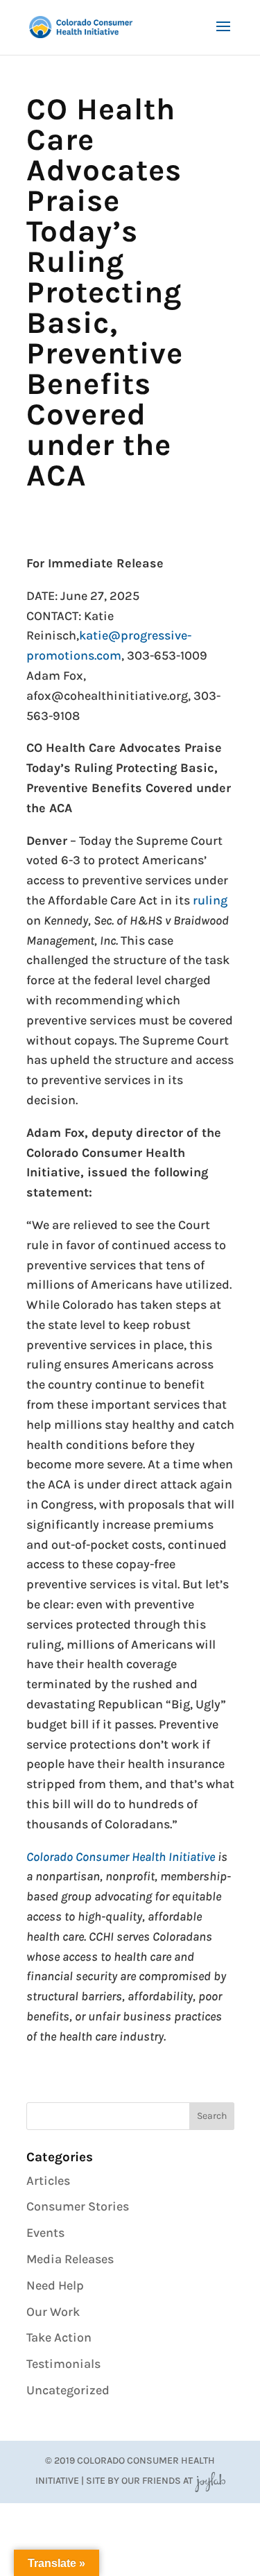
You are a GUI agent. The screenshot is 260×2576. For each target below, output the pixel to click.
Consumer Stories (78, 2206)
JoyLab (210, 2481)
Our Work (53, 2312)
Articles (48, 2181)
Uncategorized (68, 2390)
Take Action (59, 2337)
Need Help (55, 2285)
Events (45, 2233)
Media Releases (70, 2259)
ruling (210, 900)
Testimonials (63, 2364)
